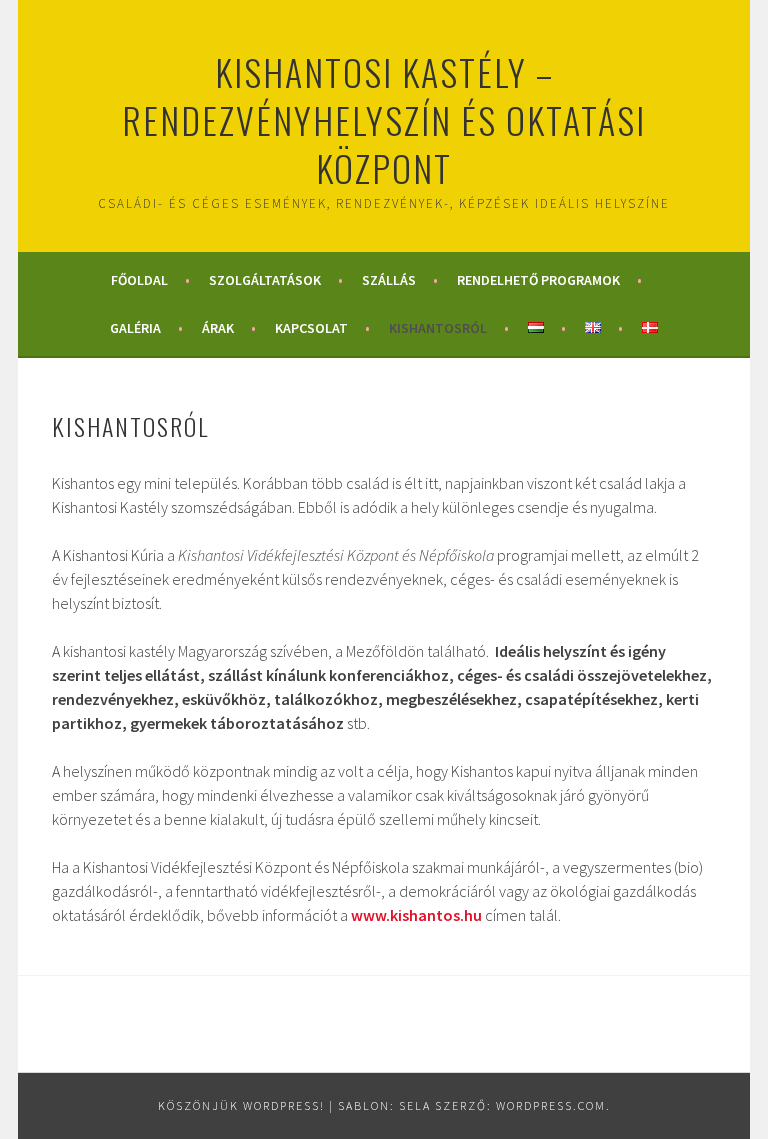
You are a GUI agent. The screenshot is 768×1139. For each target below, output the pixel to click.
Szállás (389, 280)
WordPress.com (551, 1105)
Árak (218, 328)
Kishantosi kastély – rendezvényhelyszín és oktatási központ (384, 119)
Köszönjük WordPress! (241, 1105)
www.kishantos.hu (416, 915)
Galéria (135, 328)
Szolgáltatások (265, 280)
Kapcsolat (311, 328)
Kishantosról (438, 328)
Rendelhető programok (538, 280)
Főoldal (139, 280)
